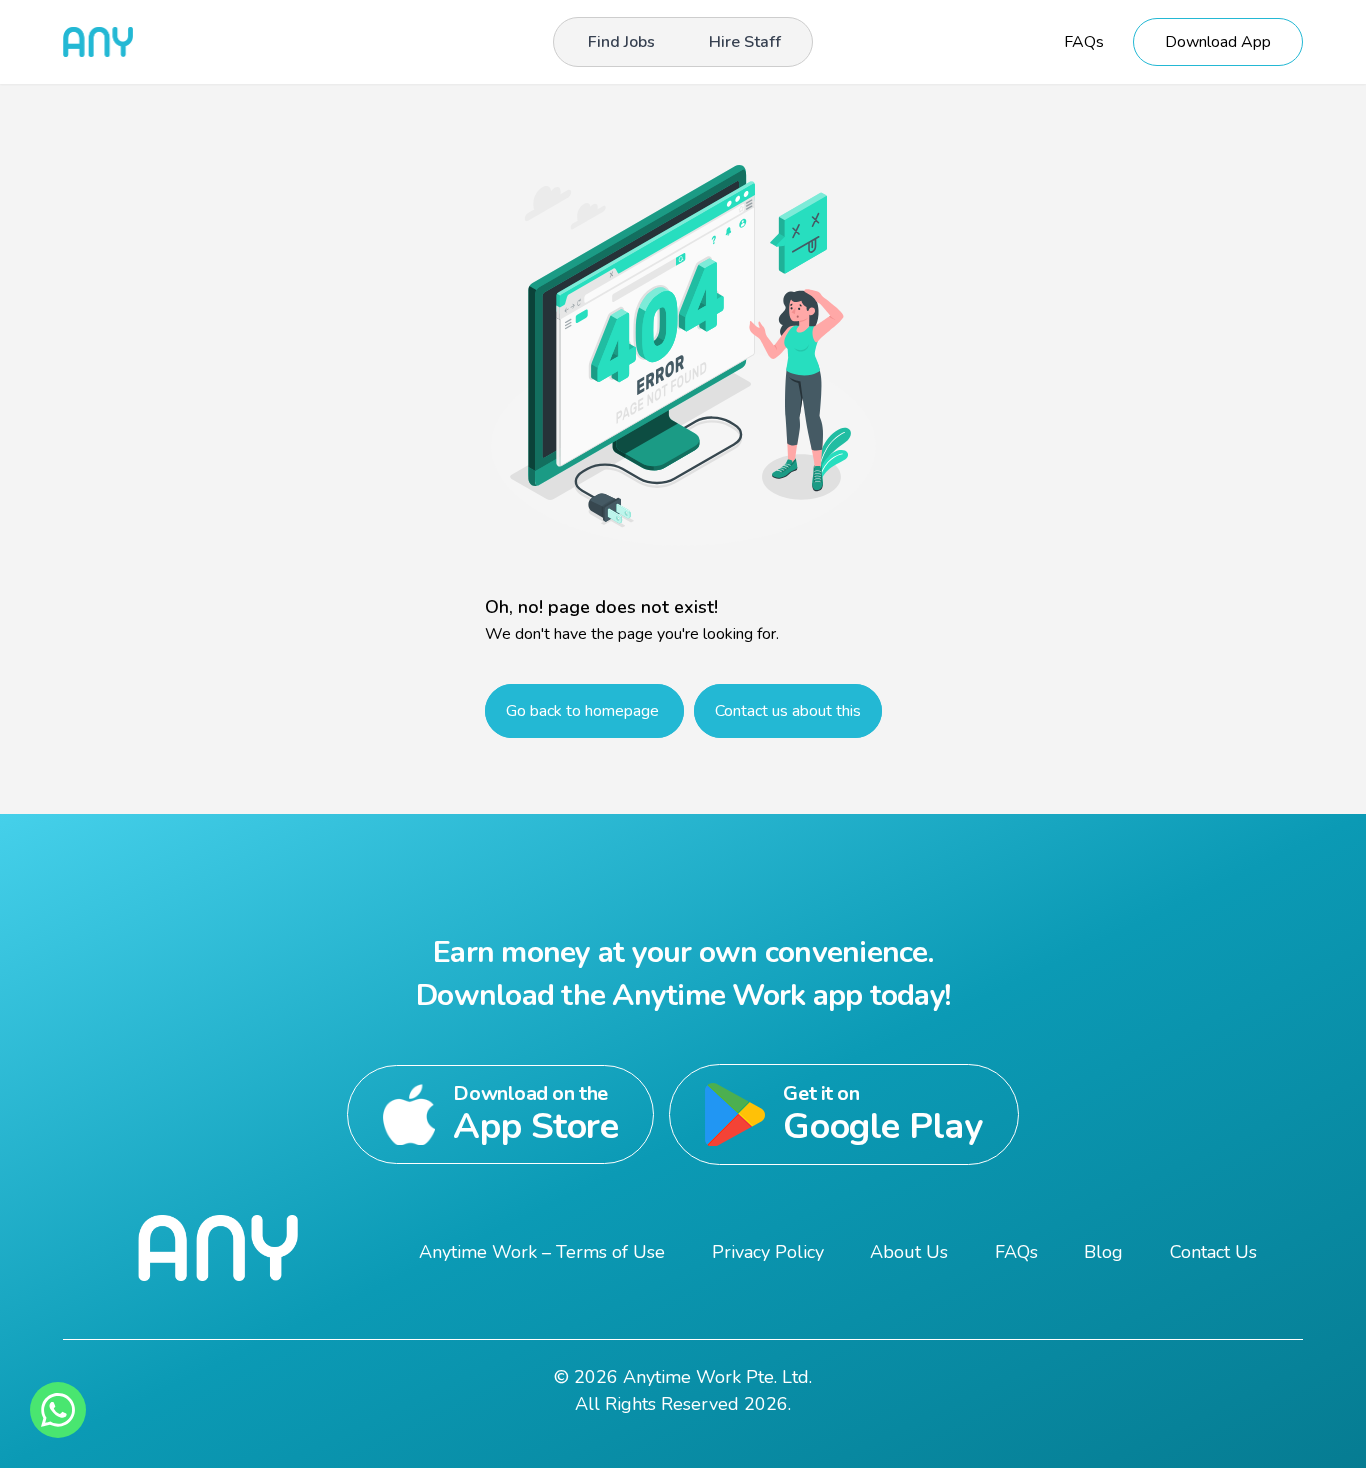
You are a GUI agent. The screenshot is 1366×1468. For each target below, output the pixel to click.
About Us (909, 1252)
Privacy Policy (768, 1252)
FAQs (1084, 42)
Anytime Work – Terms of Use (542, 1252)
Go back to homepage (584, 711)
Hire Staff (745, 42)
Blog (1103, 1252)
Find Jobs (621, 42)
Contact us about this (788, 711)
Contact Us (1213, 1252)
